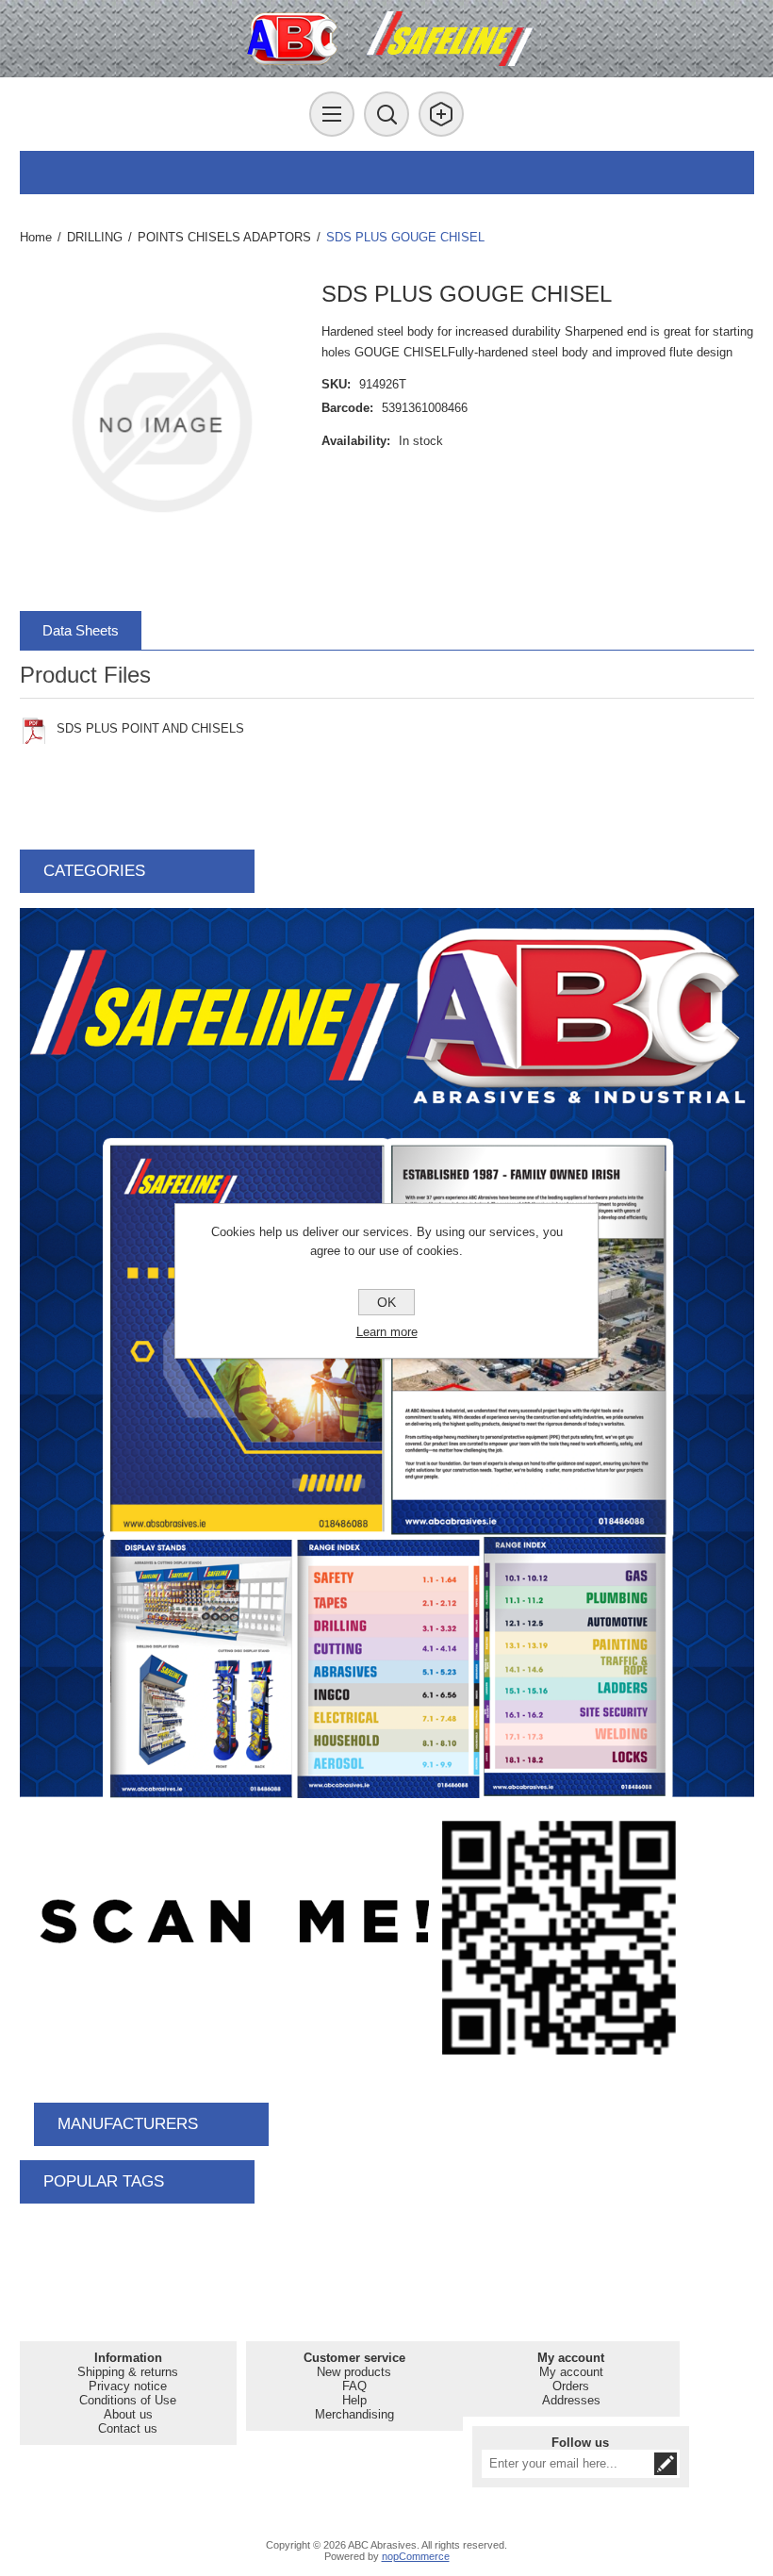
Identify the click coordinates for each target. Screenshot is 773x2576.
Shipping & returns (128, 2372)
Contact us (128, 2428)
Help (354, 2400)
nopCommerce (416, 2556)
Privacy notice (128, 2386)
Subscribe (666, 2464)
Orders (571, 2386)
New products (354, 2372)
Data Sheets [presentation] (81, 630)
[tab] (81, 630)
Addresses (571, 2400)
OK (386, 1302)
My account (571, 2372)
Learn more (387, 1332)
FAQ (354, 2386)
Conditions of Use (128, 2400)
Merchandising (354, 2414)
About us (128, 2414)
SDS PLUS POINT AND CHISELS (150, 728)
